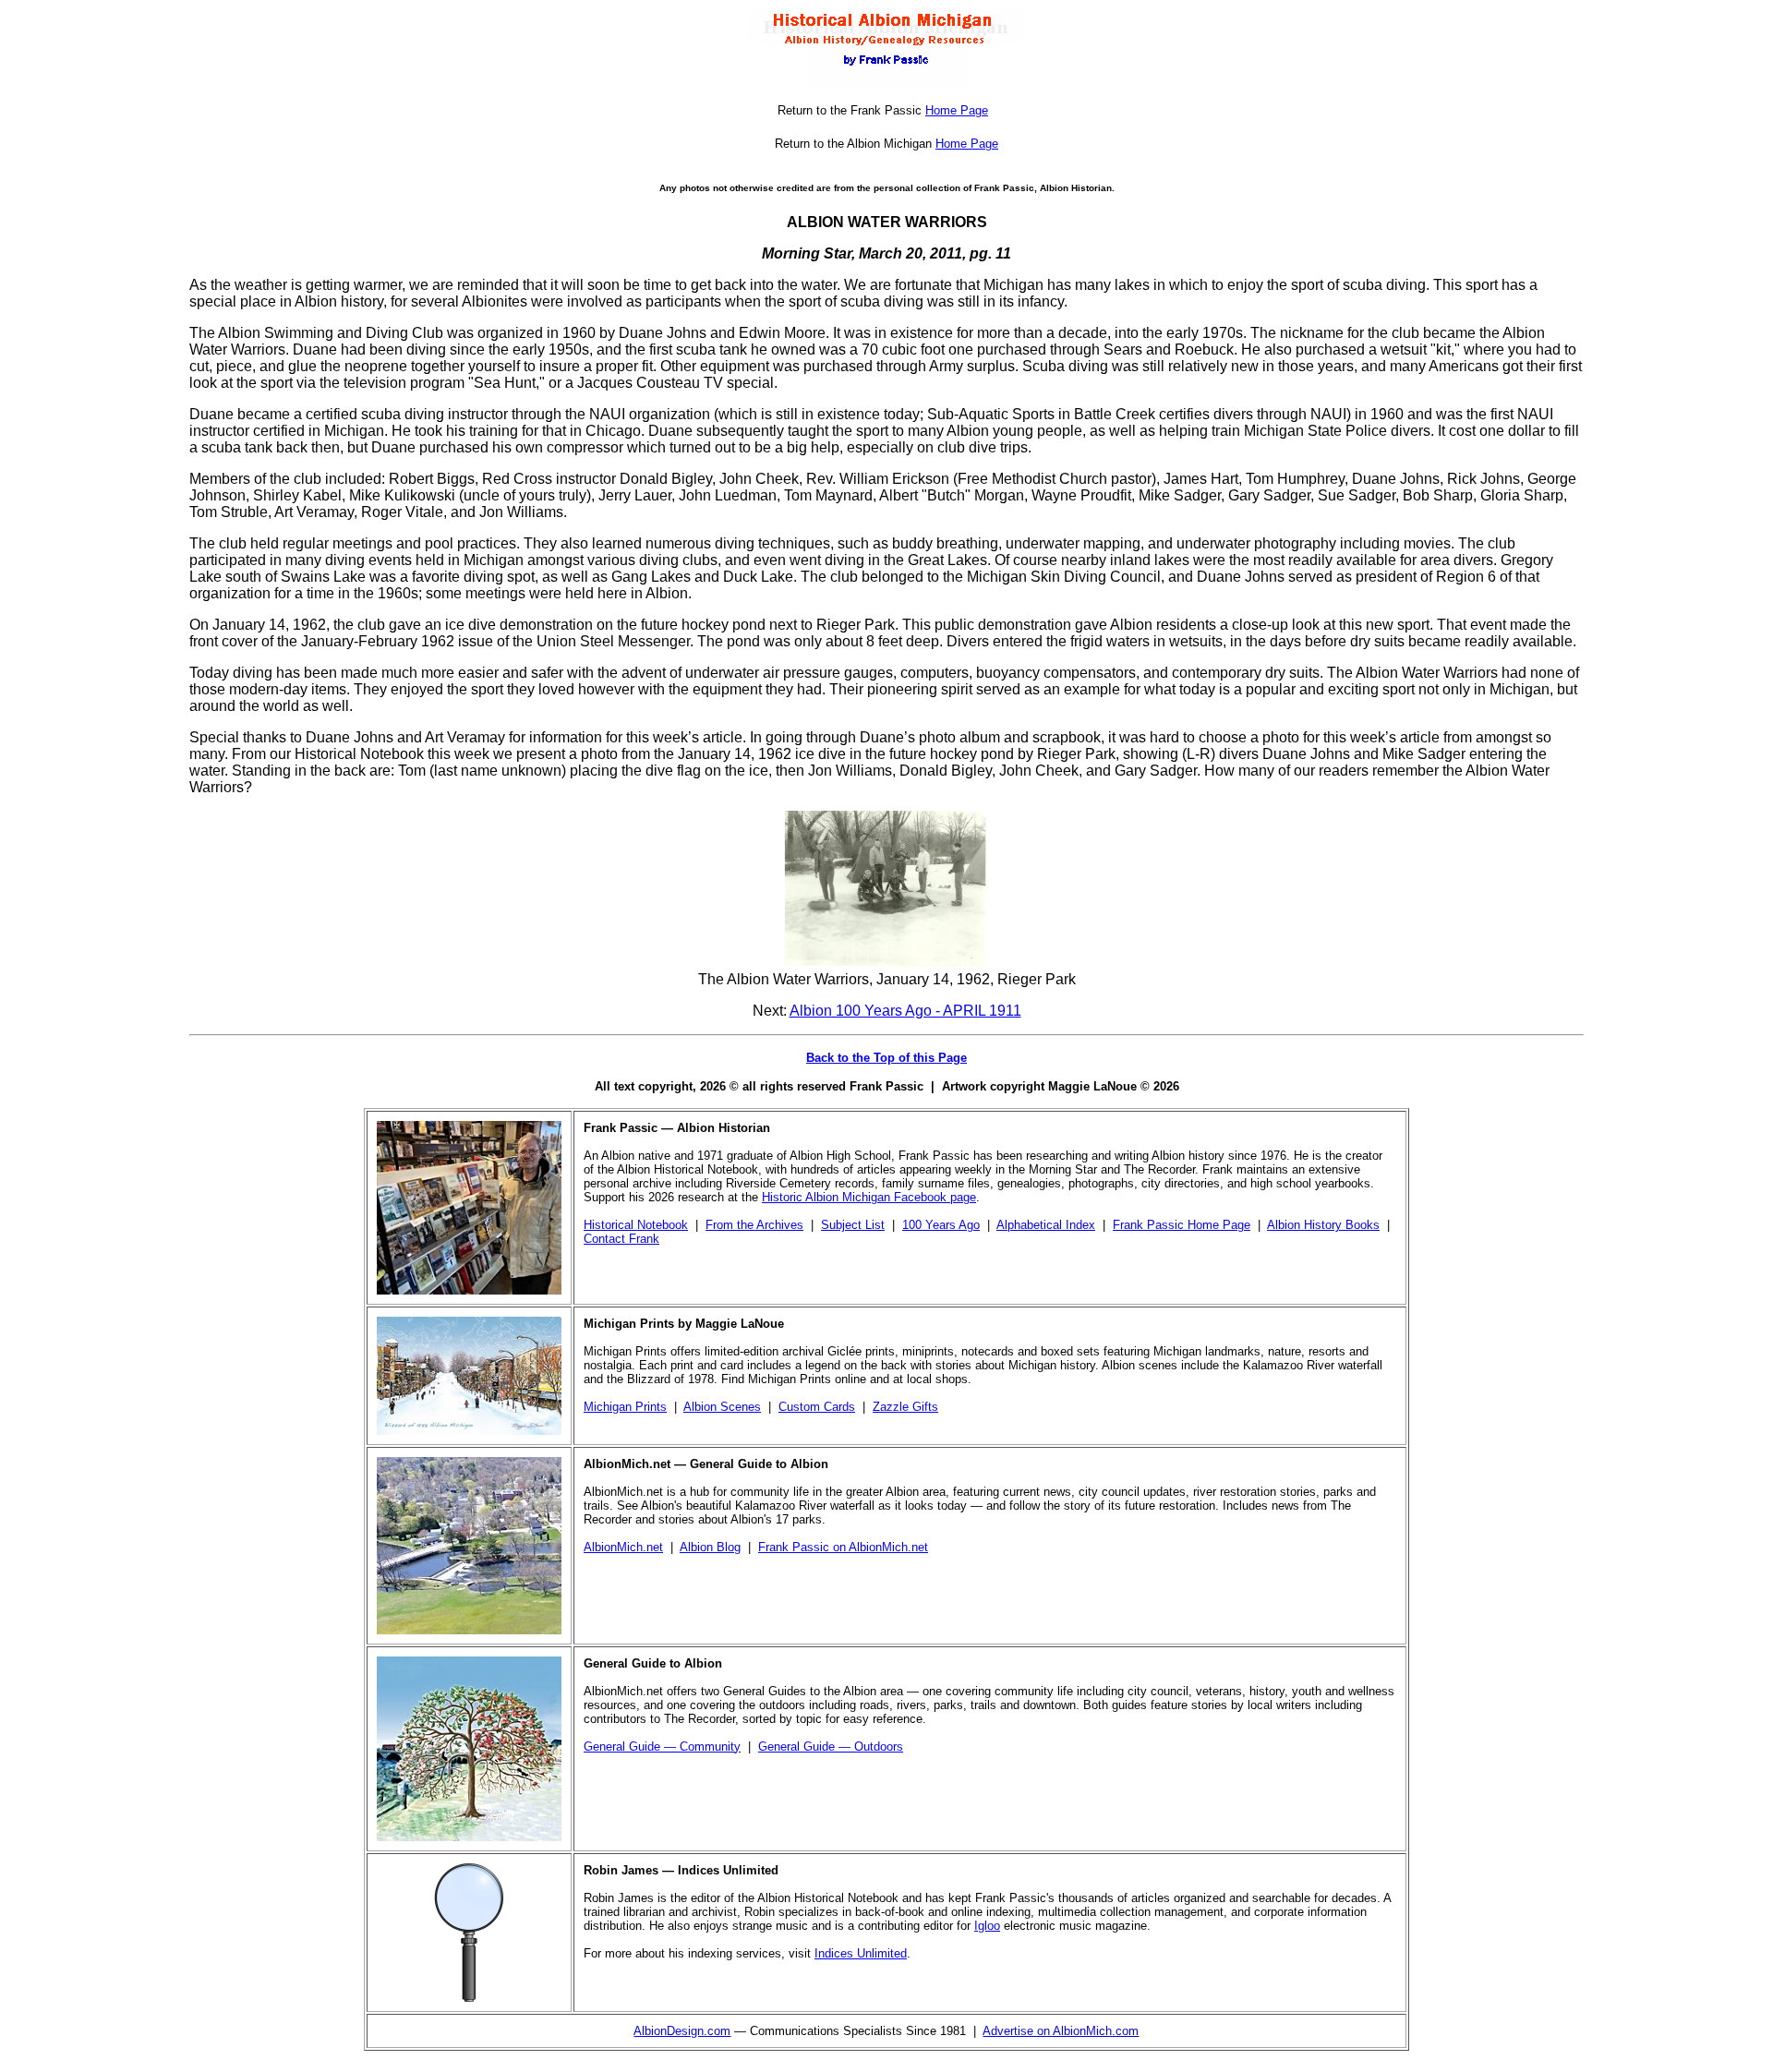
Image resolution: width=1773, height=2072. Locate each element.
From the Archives (754, 1225)
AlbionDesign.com (682, 2031)
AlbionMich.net (623, 1547)
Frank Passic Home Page (1182, 1225)
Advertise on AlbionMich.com (1061, 2031)
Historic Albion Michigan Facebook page (869, 1197)
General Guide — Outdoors (831, 1747)
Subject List (853, 1225)
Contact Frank (621, 1239)
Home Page (957, 110)
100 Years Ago (941, 1225)
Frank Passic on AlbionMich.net (843, 1547)
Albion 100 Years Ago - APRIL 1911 (905, 1011)
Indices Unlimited (861, 1953)
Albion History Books (1323, 1225)
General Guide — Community (662, 1747)
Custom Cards (817, 1407)
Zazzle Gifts (905, 1407)
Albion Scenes (722, 1407)
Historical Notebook (636, 1225)
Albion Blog (710, 1547)
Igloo (987, 1926)
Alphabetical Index (1046, 1225)
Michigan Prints (625, 1407)
